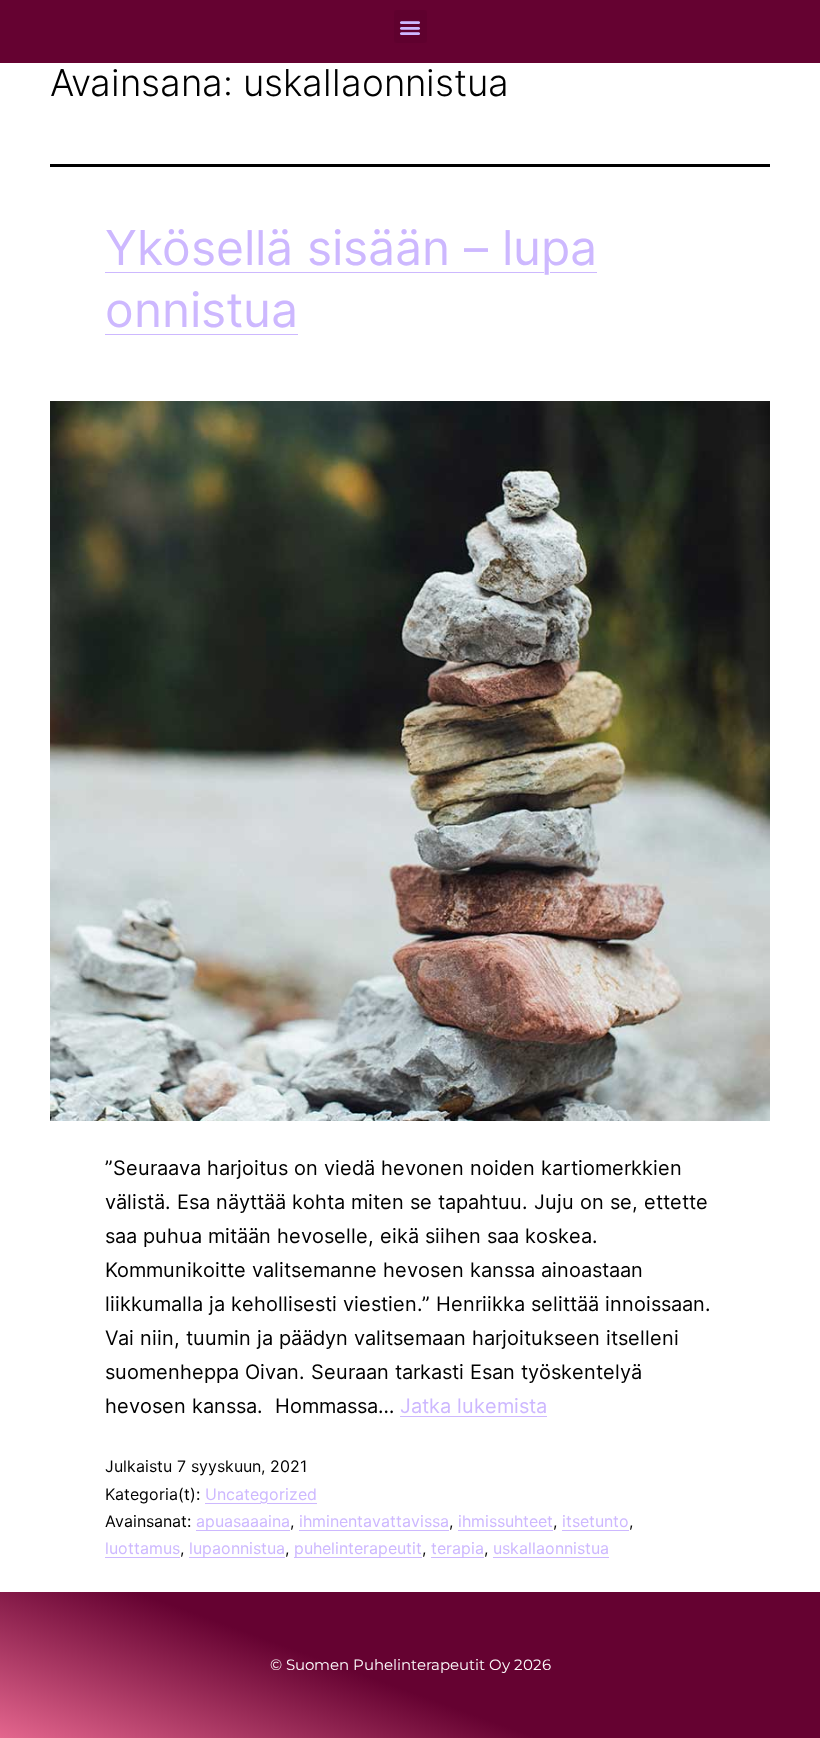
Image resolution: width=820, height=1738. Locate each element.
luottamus (142, 1548)
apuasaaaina (243, 1521)
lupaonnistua (237, 1548)
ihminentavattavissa (374, 1521)
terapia (457, 1548)
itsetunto (595, 1521)
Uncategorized (261, 1494)
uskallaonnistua (551, 1548)
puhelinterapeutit (358, 1548)
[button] (410, 26)
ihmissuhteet (505, 1521)
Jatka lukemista (473, 1406)
